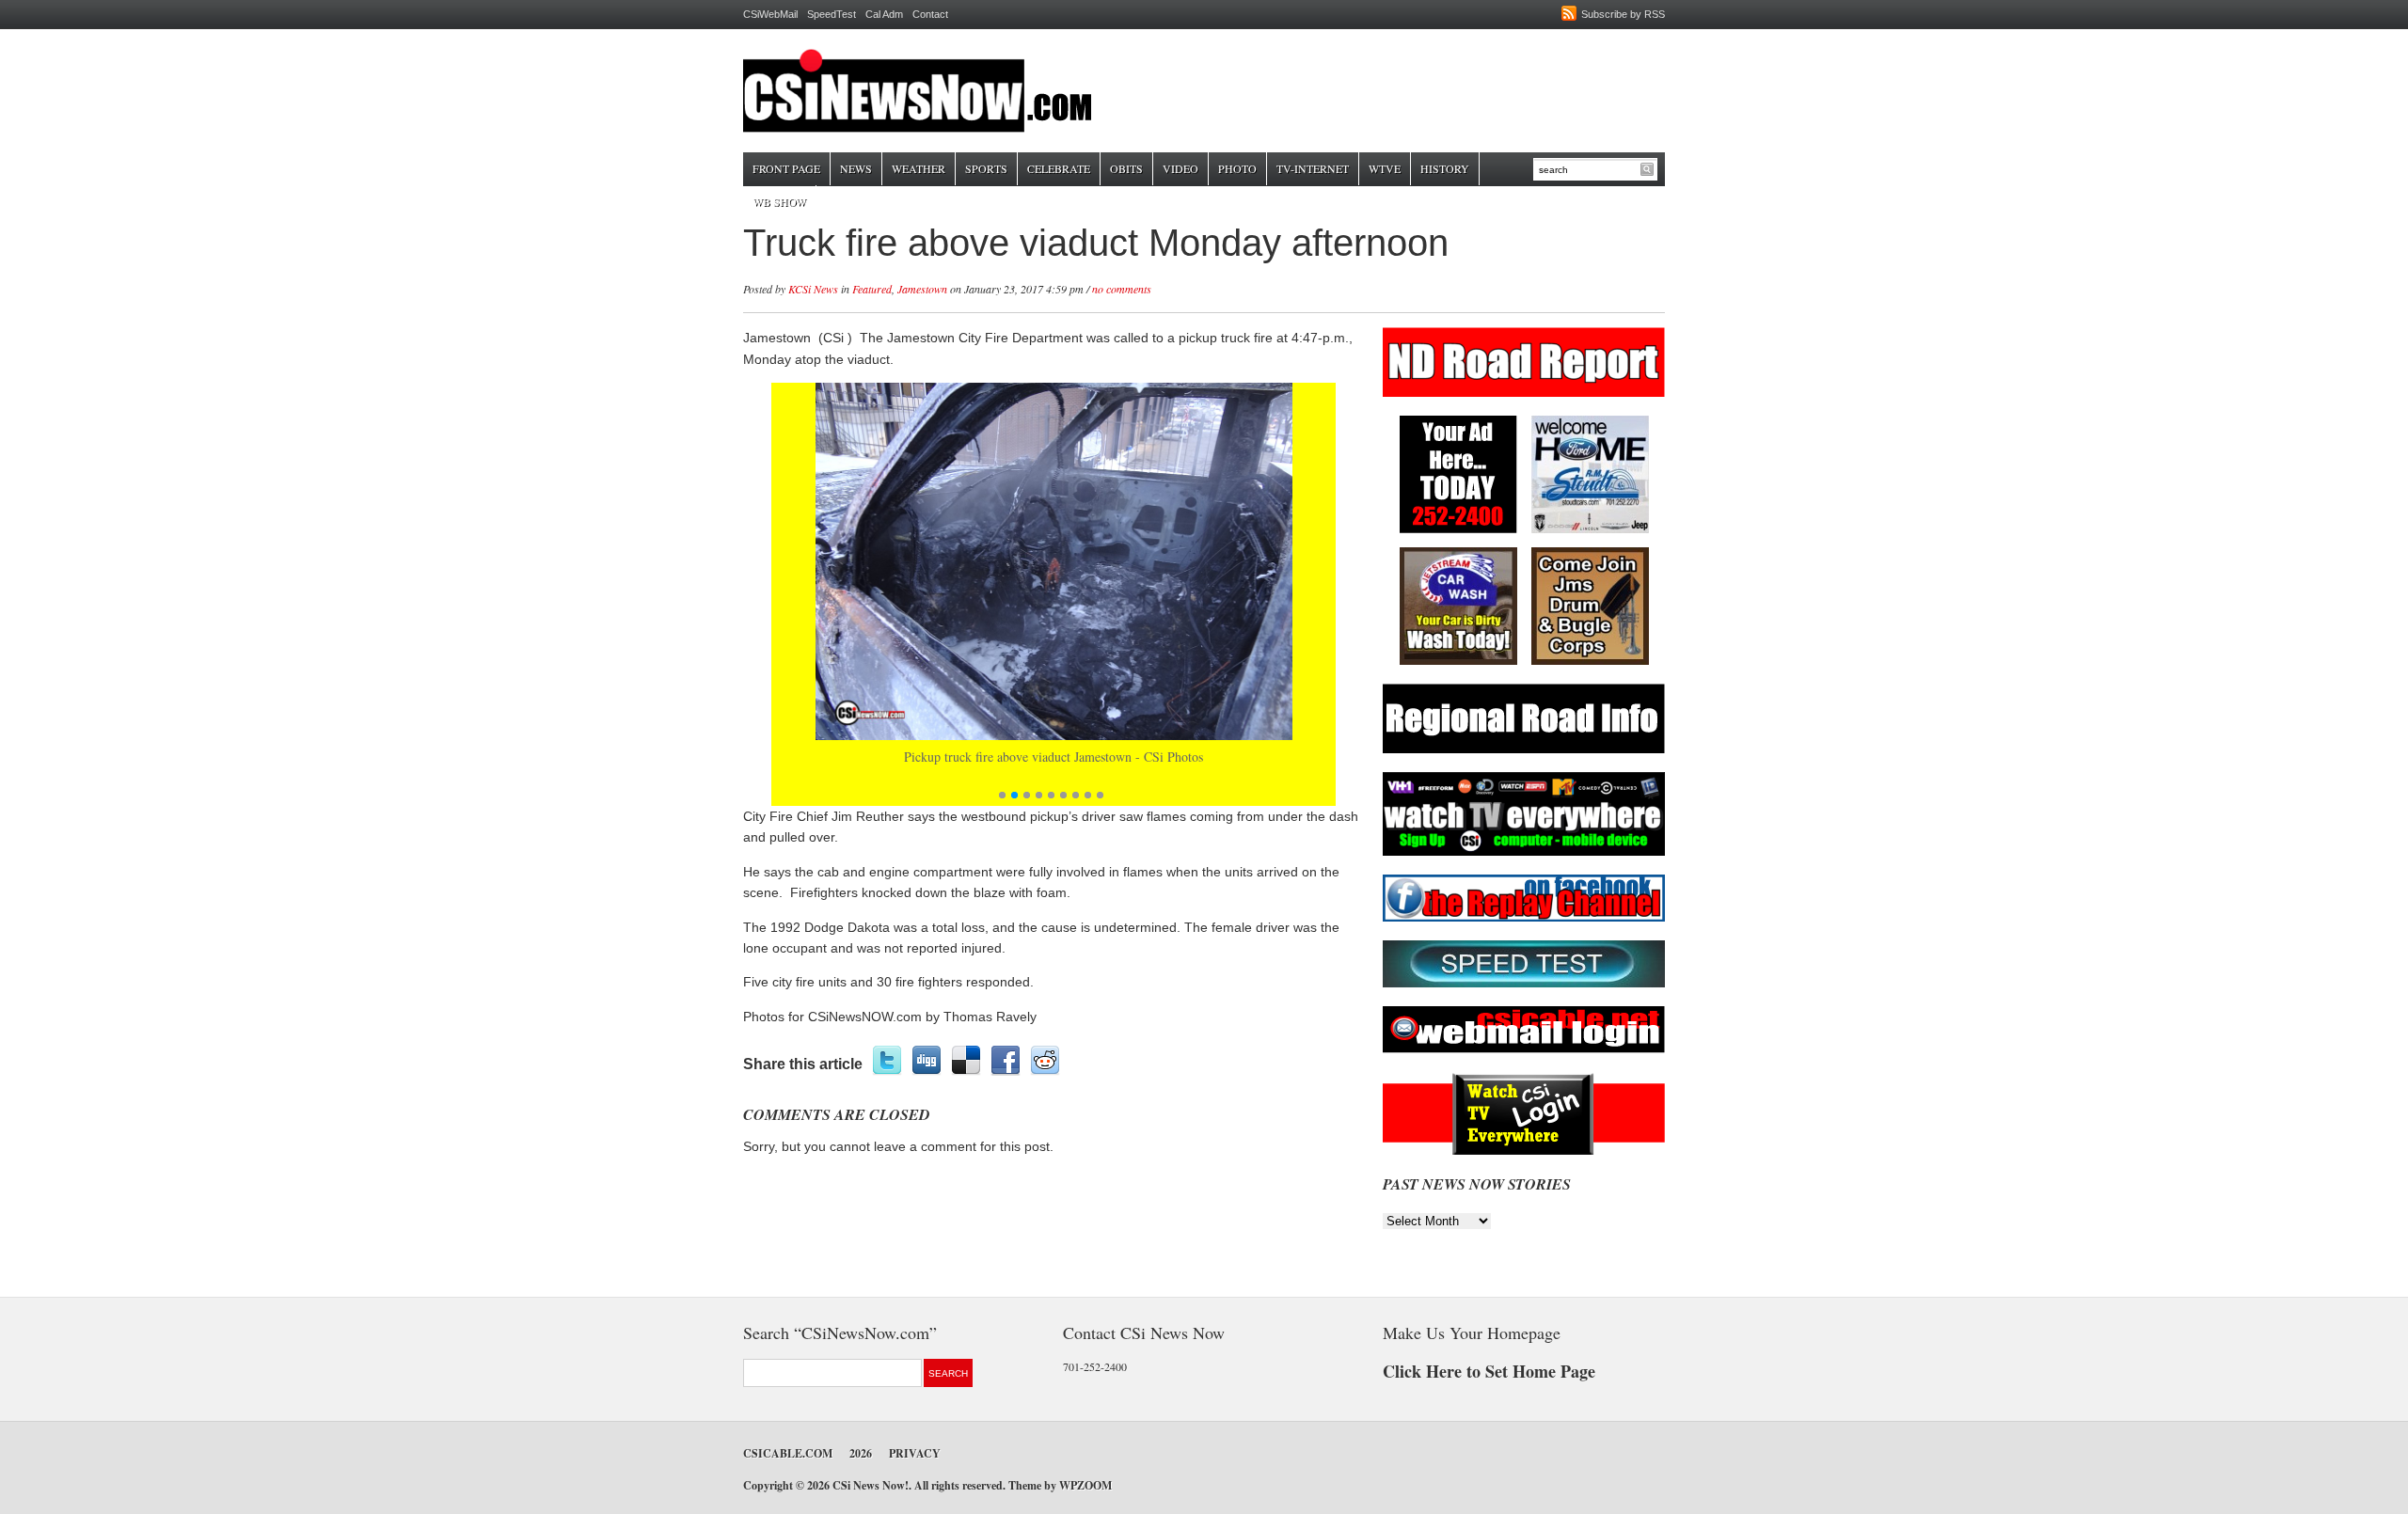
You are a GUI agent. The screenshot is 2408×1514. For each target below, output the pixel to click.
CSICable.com (788, 1453)
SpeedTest (832, 14)
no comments (1122, 289)
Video (1180, 168)
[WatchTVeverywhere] (1524, 852)
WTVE (1385, 168)
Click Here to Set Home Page (1489, 1371)
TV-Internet (1313, 168)
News (856, 168)
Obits (1126, 168)
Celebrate (1059, 168)
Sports (986, 168)
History (1445, 168)
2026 (861, 1453)
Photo (1237, 168)
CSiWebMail (770, 14)
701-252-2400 (1095, 1366)
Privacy (915, 1453)
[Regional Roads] (1524, 750)
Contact (930, 14)
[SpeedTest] (1524, 984)
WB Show (779, 201)
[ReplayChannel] (1524, 918)
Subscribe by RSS (1623, 14)
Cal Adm (884, 14)
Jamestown (922, 289)
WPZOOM (1085, 1485)
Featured (872, 289)
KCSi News (813, 289)
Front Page (786, 168)
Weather (919, 168)
